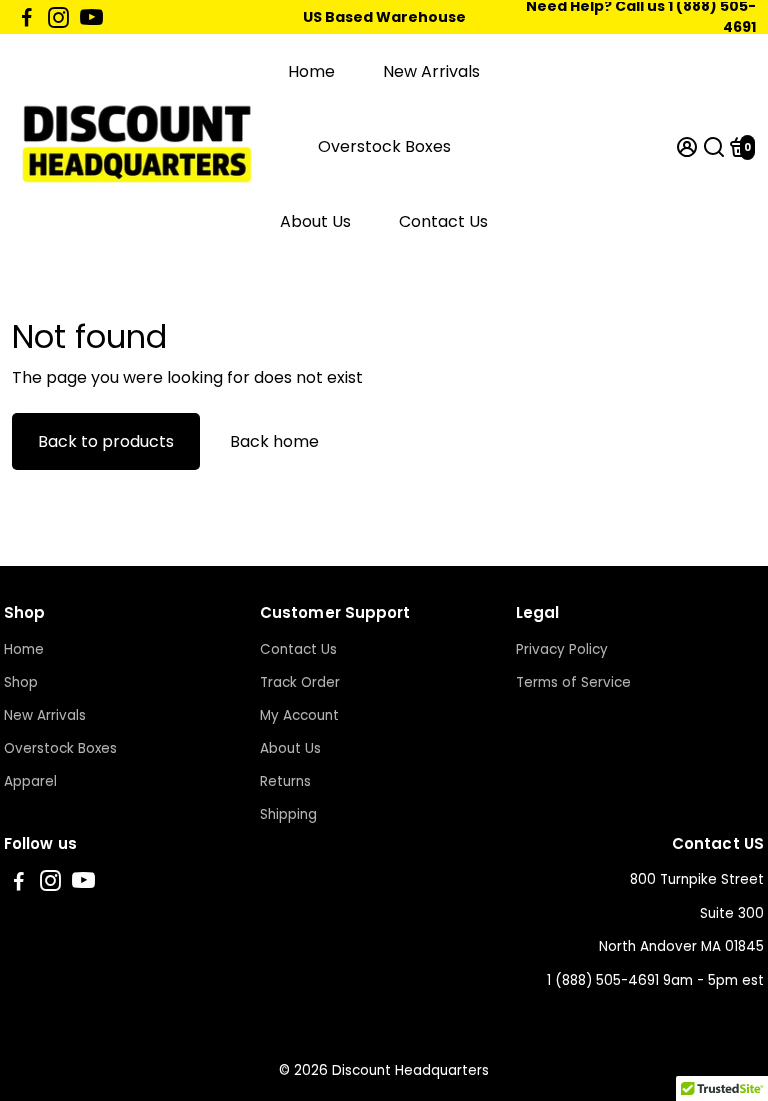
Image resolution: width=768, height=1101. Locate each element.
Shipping (288, 814)
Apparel (30, 781)
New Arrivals (431, 71)
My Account (299, 715)
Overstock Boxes (384, 146)
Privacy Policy (562, 649)
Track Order (300, 682)
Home (311, 71)
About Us (315, 221)
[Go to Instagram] (58, 17)
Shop (21, 682)
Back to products (106, 441)
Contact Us (443, 221)
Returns (285, 781)
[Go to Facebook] (27, 17)
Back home (274, 441)
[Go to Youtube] (91, 17)
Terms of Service (573, 682)
